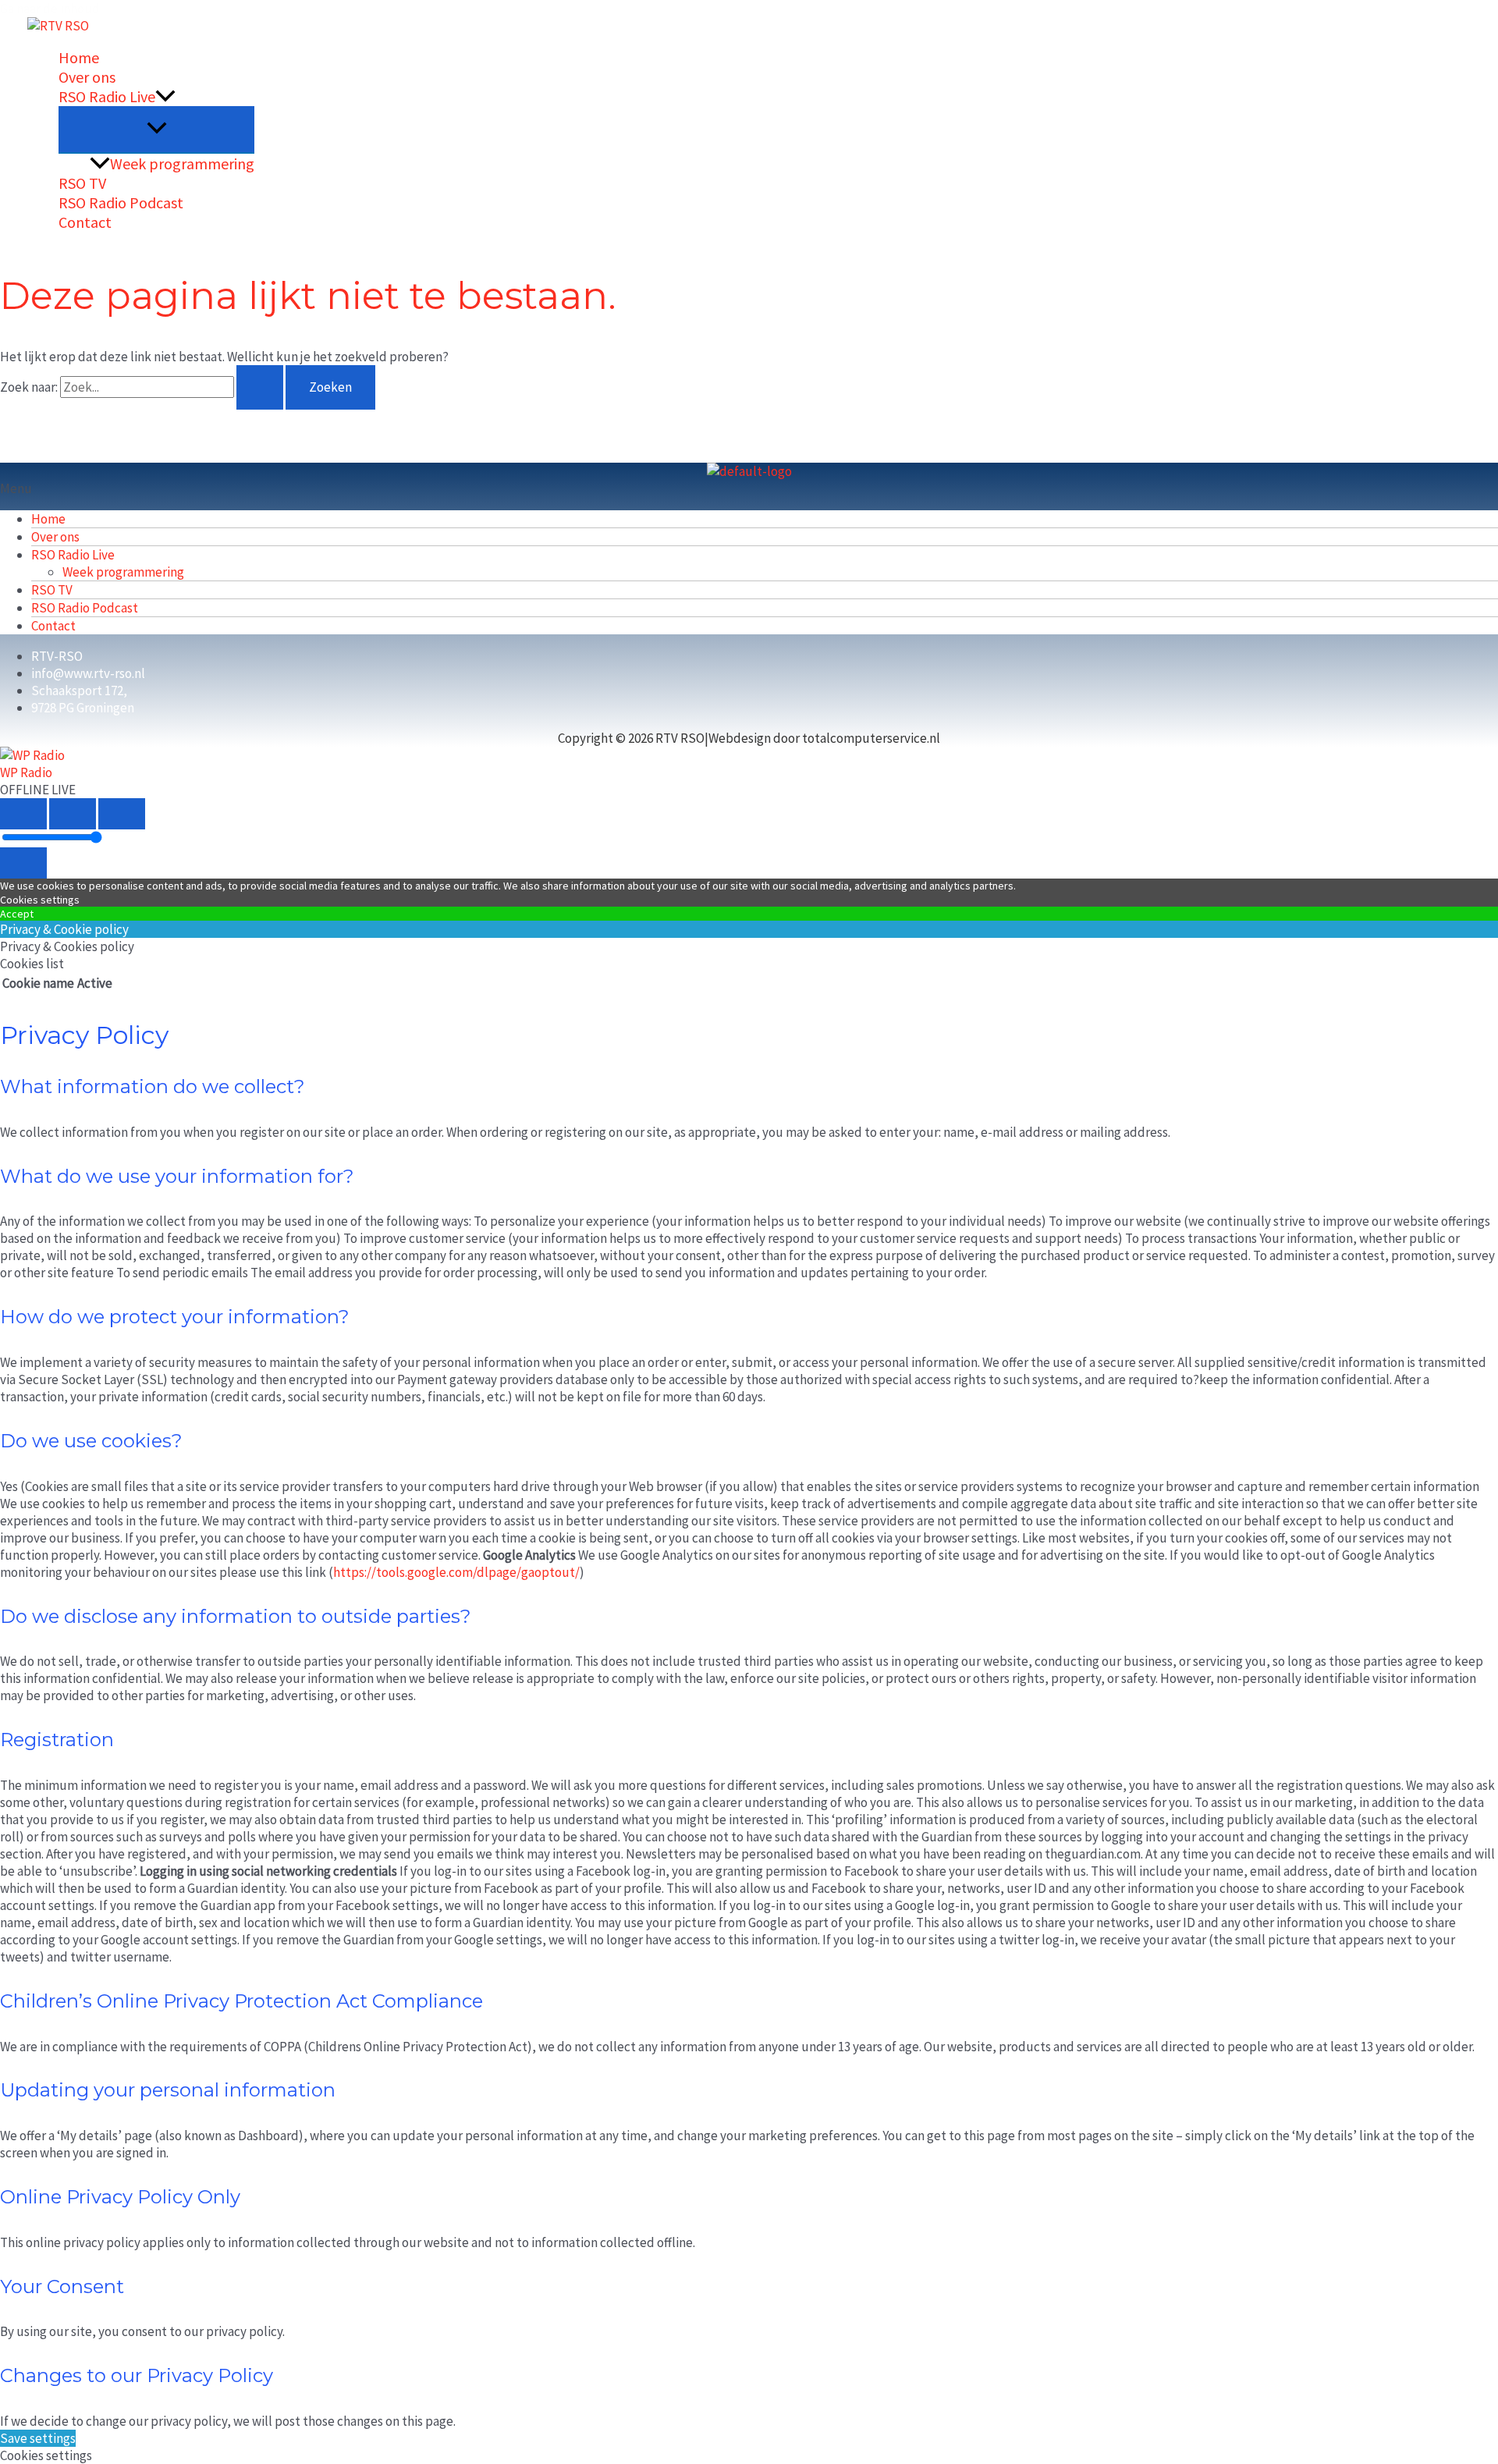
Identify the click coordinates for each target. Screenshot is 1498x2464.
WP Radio (26, 772)
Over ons (87, 77)
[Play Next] (122, 814)
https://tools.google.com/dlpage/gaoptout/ (456, 1572)
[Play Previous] (23, 814)
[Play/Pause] (73, 814)
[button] (165, 96)
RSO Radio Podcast (121, 202)
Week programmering (182, 163)
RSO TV (82, 183)
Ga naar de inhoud (50, 9)
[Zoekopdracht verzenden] (260, 387)
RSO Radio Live (107, 96)
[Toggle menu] (156, 129)
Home (79, 57)
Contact (85, 222)
